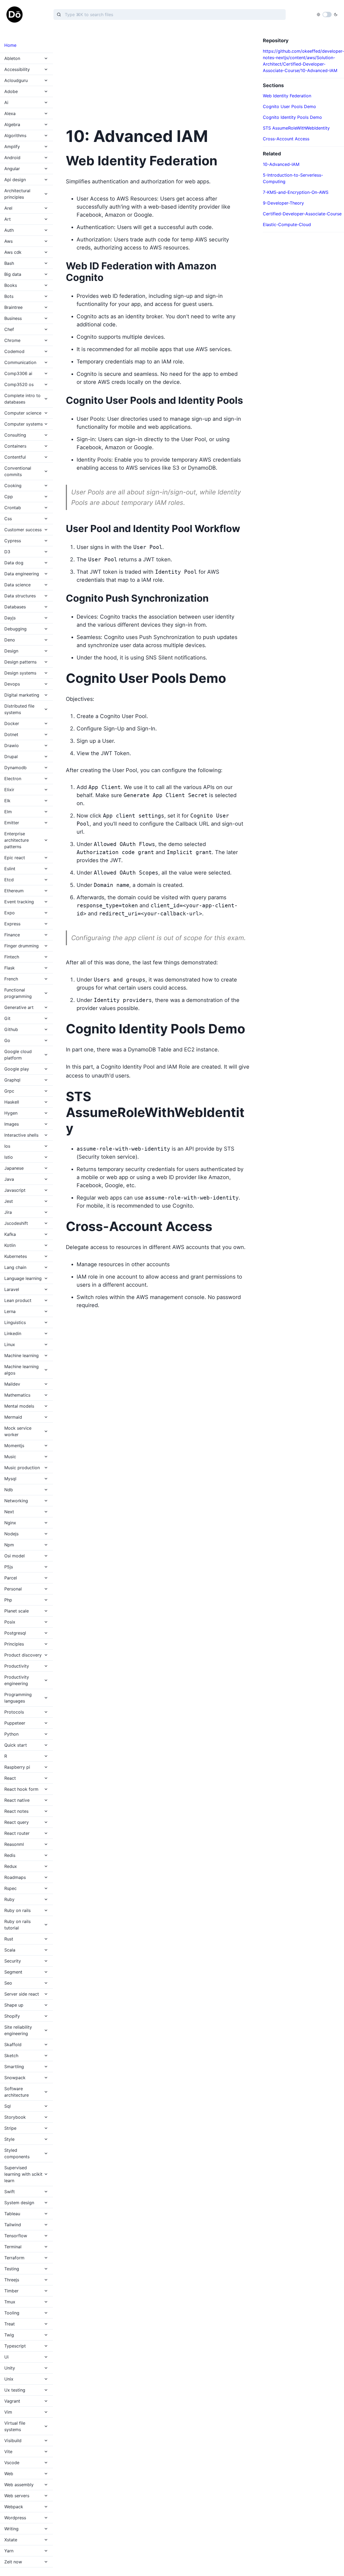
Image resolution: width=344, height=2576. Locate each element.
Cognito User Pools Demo (289, 106)
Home (10, 45)
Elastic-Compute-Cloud (287, 224)
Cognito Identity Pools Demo (292, 117)
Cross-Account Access (286, 139)
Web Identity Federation (287, 96)
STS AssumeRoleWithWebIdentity (296, 128)
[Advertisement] (158, 75)
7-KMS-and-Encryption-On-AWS (296, 192)
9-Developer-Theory (283, 203)
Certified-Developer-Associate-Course (302, 214)
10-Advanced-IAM (281, 164)
